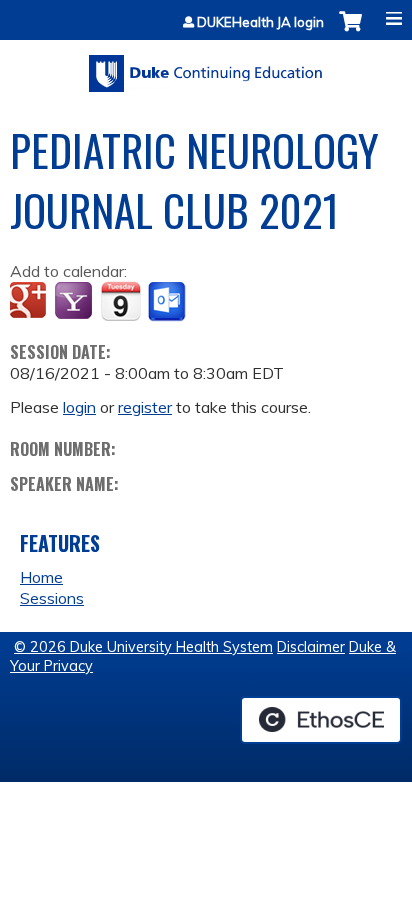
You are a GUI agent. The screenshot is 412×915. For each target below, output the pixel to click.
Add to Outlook (168, 302)
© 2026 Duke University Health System (143, 647)
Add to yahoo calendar (75, 302)
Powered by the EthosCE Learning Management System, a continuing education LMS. (321, 720)
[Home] (206, 66)
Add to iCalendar (120, 301)
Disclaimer (311, 647)
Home (41, 577)
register (145, 407)
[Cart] (350, 31)
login (79, 407)
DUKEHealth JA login (260, 22)
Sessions (52, 598)
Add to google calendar (30, 302)
